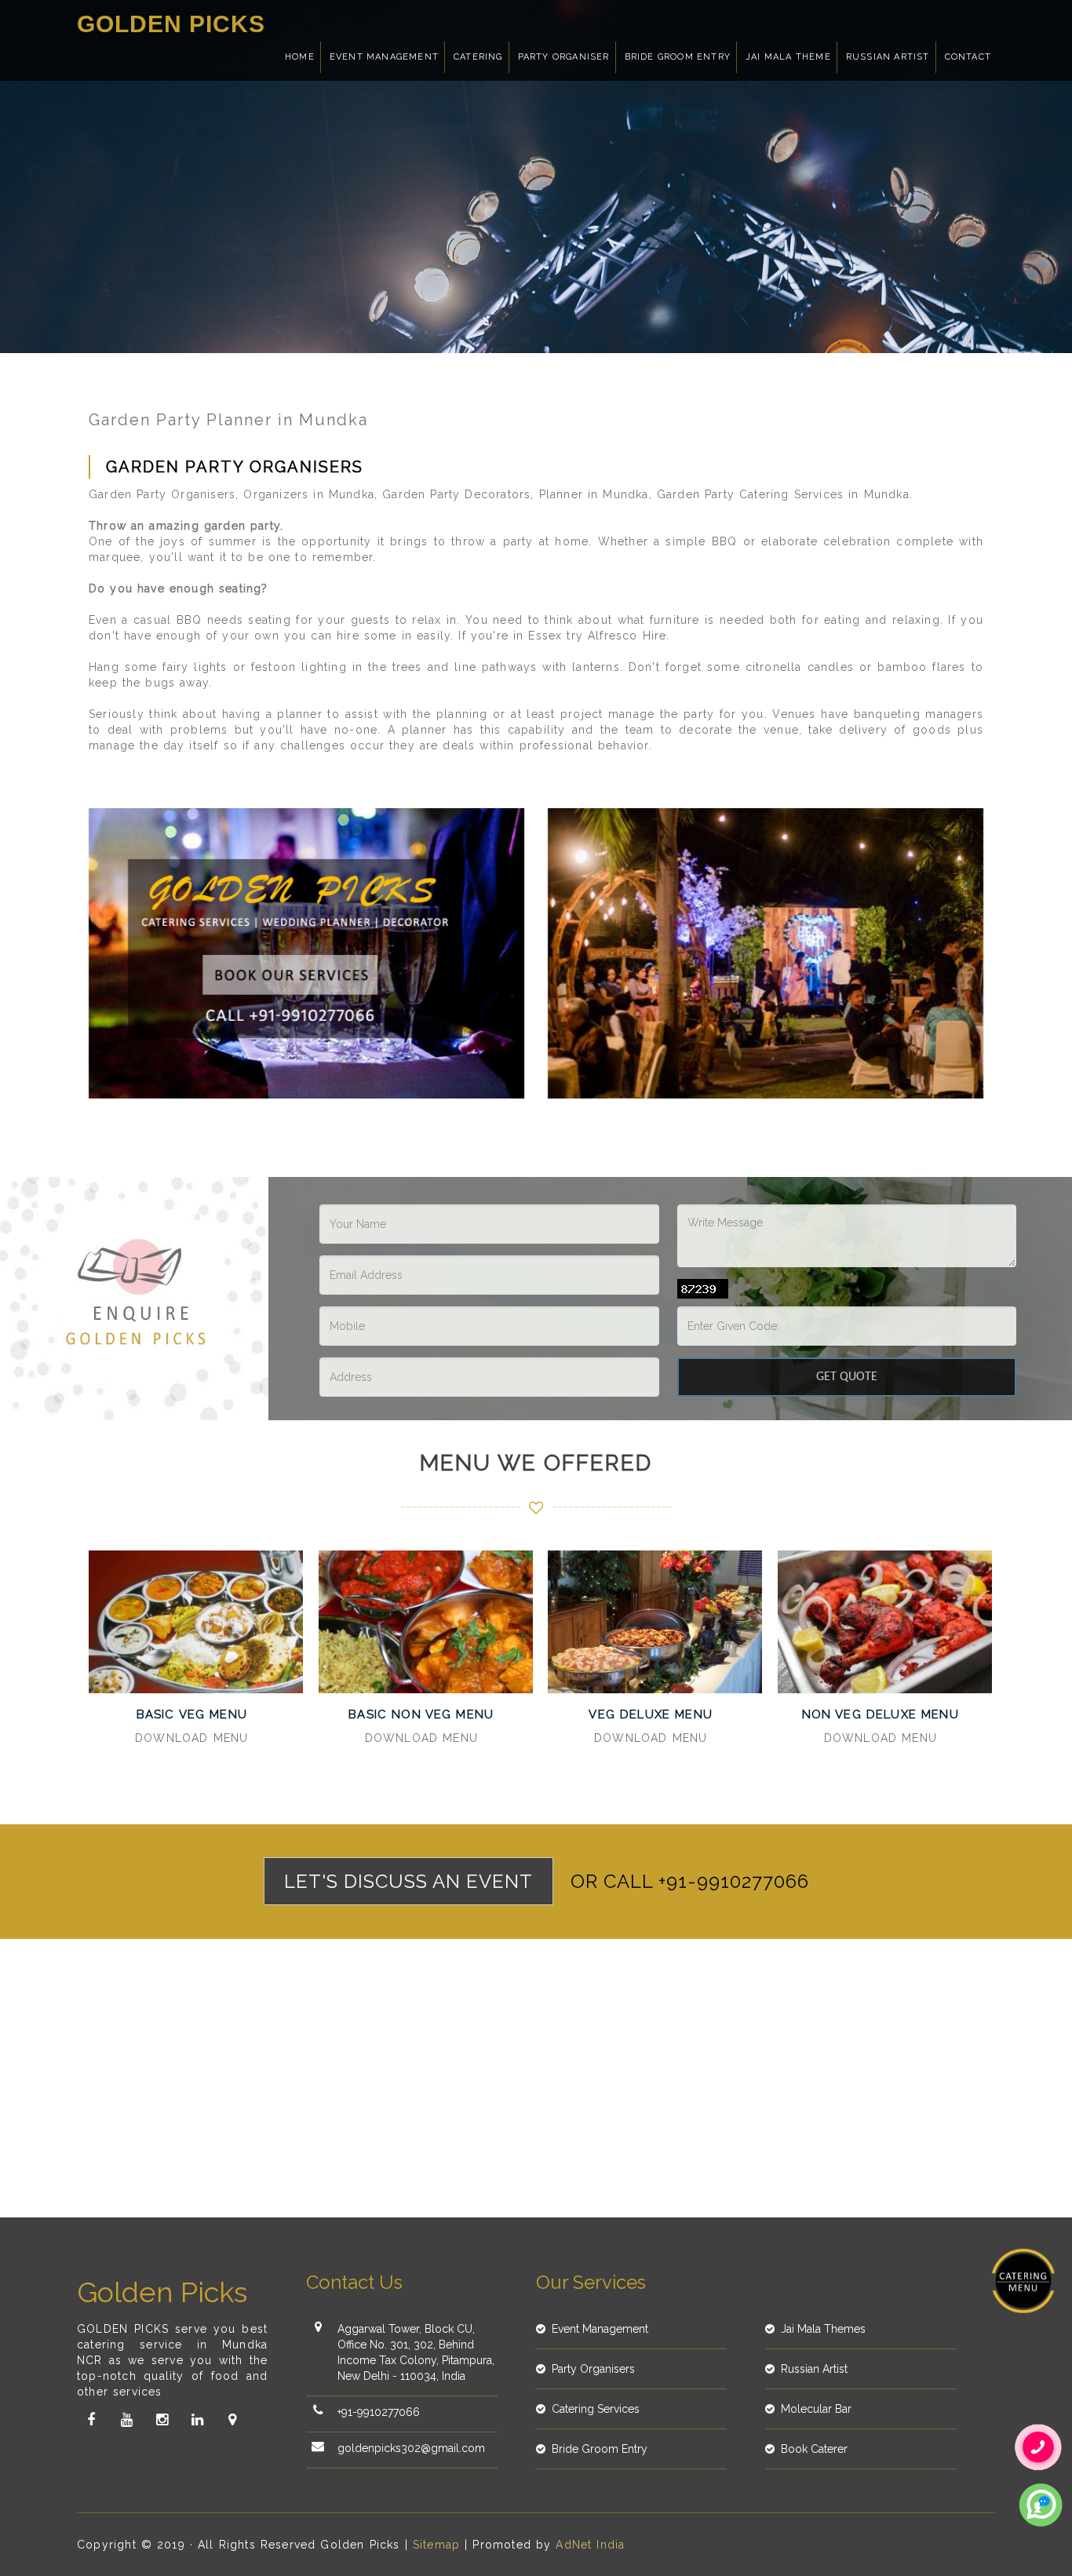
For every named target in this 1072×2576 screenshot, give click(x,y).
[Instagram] (162, 2420)
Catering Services (596, 2409)
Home (300, 57)
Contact (968, 57)
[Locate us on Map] (232, 2420)
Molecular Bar (816, 2409)
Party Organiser (564, 57)
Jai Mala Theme (788, 57)
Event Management (384, 57)
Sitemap (436, 2545)
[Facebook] (91, 2420)
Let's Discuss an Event (408, 1881)
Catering (478, 57)
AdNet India (590, 2545)
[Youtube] (126, 2420)
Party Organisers (593, 2369)
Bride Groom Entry (678, 57)
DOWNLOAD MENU (191, 1738)
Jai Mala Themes (823, 2329)
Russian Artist (888, 57)
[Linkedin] (197, 2420)
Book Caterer (814, 2449)
